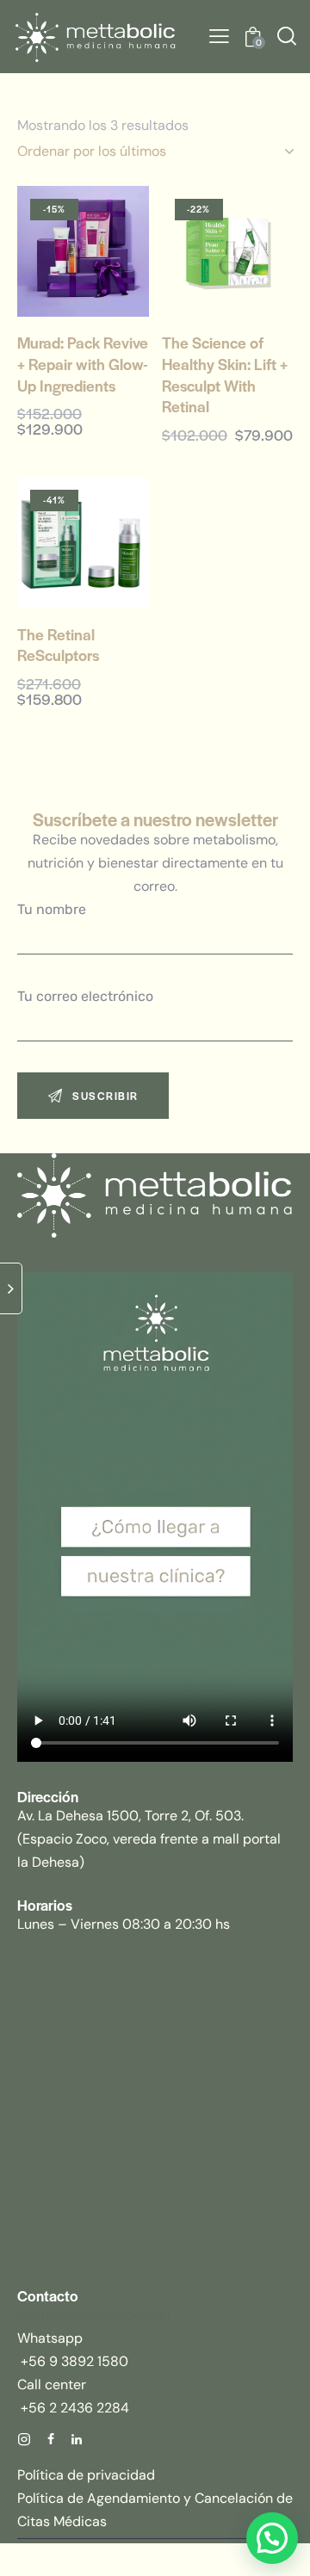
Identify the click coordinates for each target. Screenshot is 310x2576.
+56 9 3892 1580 (73, 2361)
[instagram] (24, 2440)
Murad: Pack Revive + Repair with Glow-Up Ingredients (83, 364)
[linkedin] (77, 2440)
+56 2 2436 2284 (73, 2408)
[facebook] (51, 2440)
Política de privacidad (86, 2475)
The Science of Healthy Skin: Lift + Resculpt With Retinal (225, 374)
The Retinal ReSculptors (58, 645)
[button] (219, 37)
